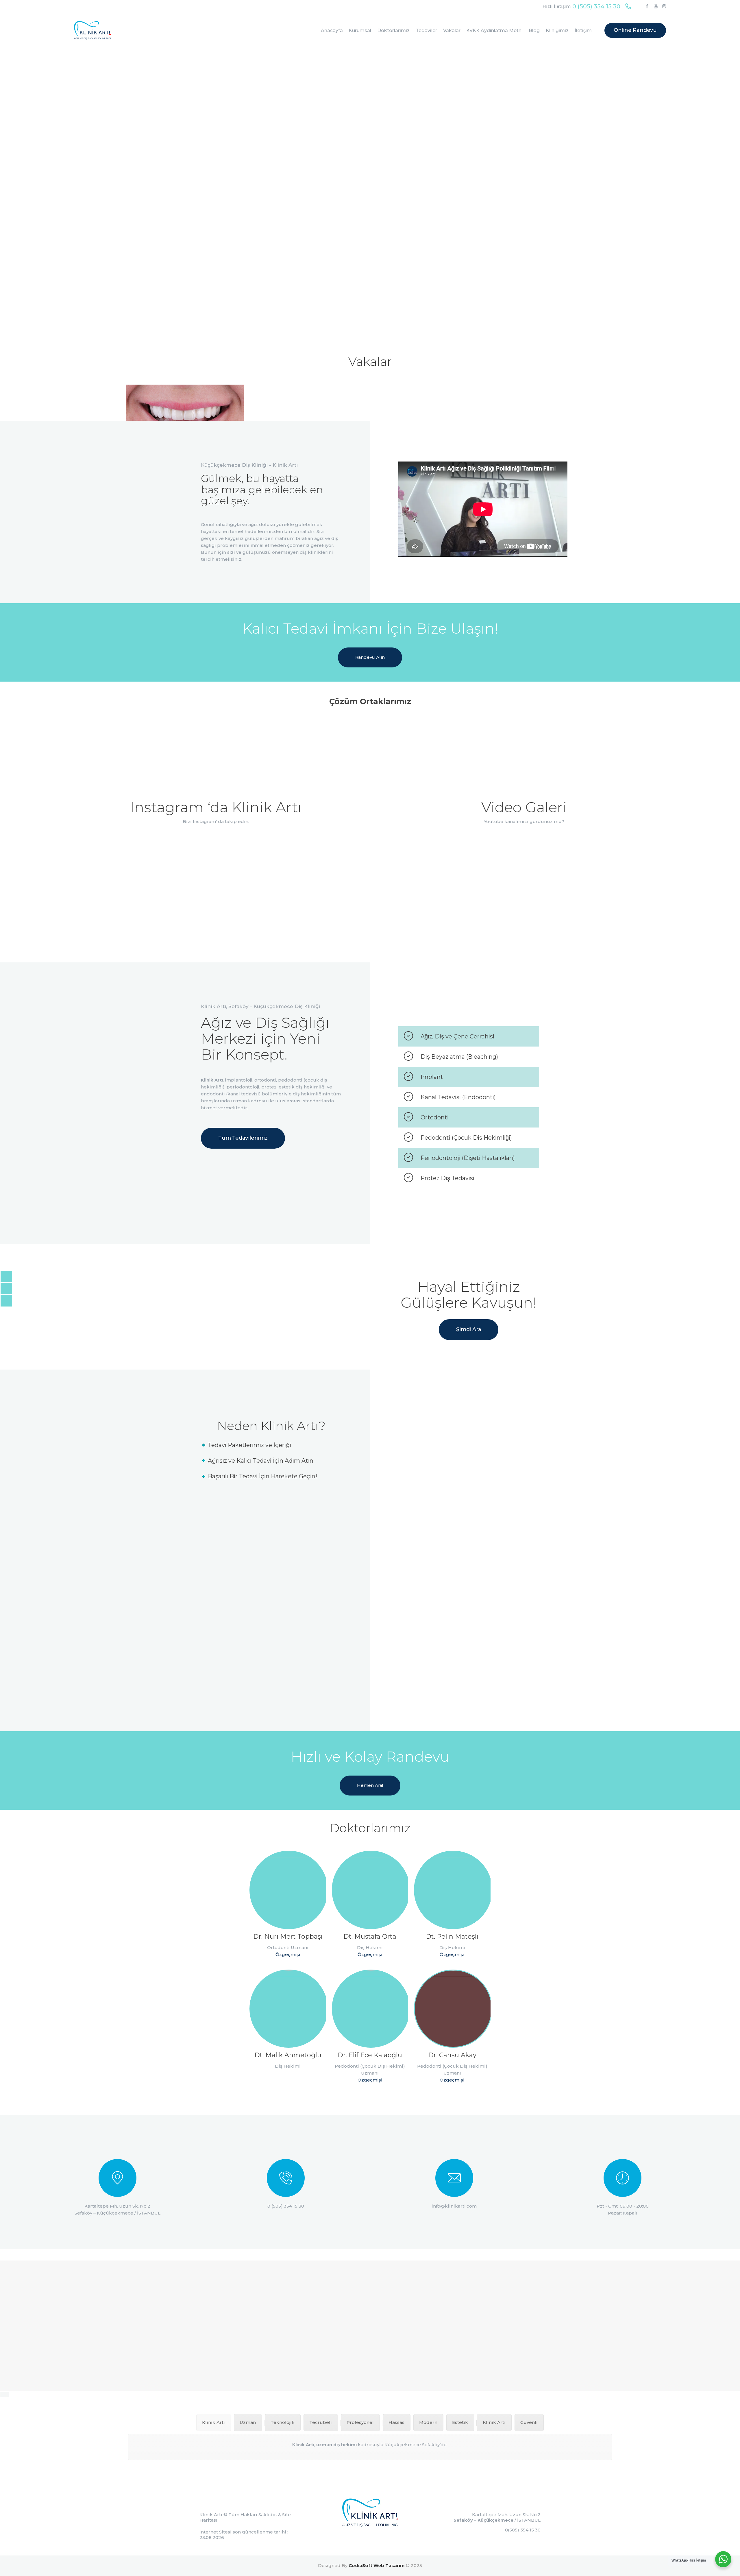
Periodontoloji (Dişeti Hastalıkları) (468, 1158)
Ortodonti (435, 1117)
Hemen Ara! (370, 1785)
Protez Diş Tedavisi (447, 1178)
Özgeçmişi (288, 1954)
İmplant (432, 1077)
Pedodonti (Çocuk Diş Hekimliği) (466, 1138)
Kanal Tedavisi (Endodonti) (458, 1097)
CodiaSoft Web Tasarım (377, 2565)
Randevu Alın (370, 657)
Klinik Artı (211, 2515)
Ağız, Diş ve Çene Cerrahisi (457, 1036)
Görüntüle (216, 875)
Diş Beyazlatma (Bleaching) (459, 1057)
